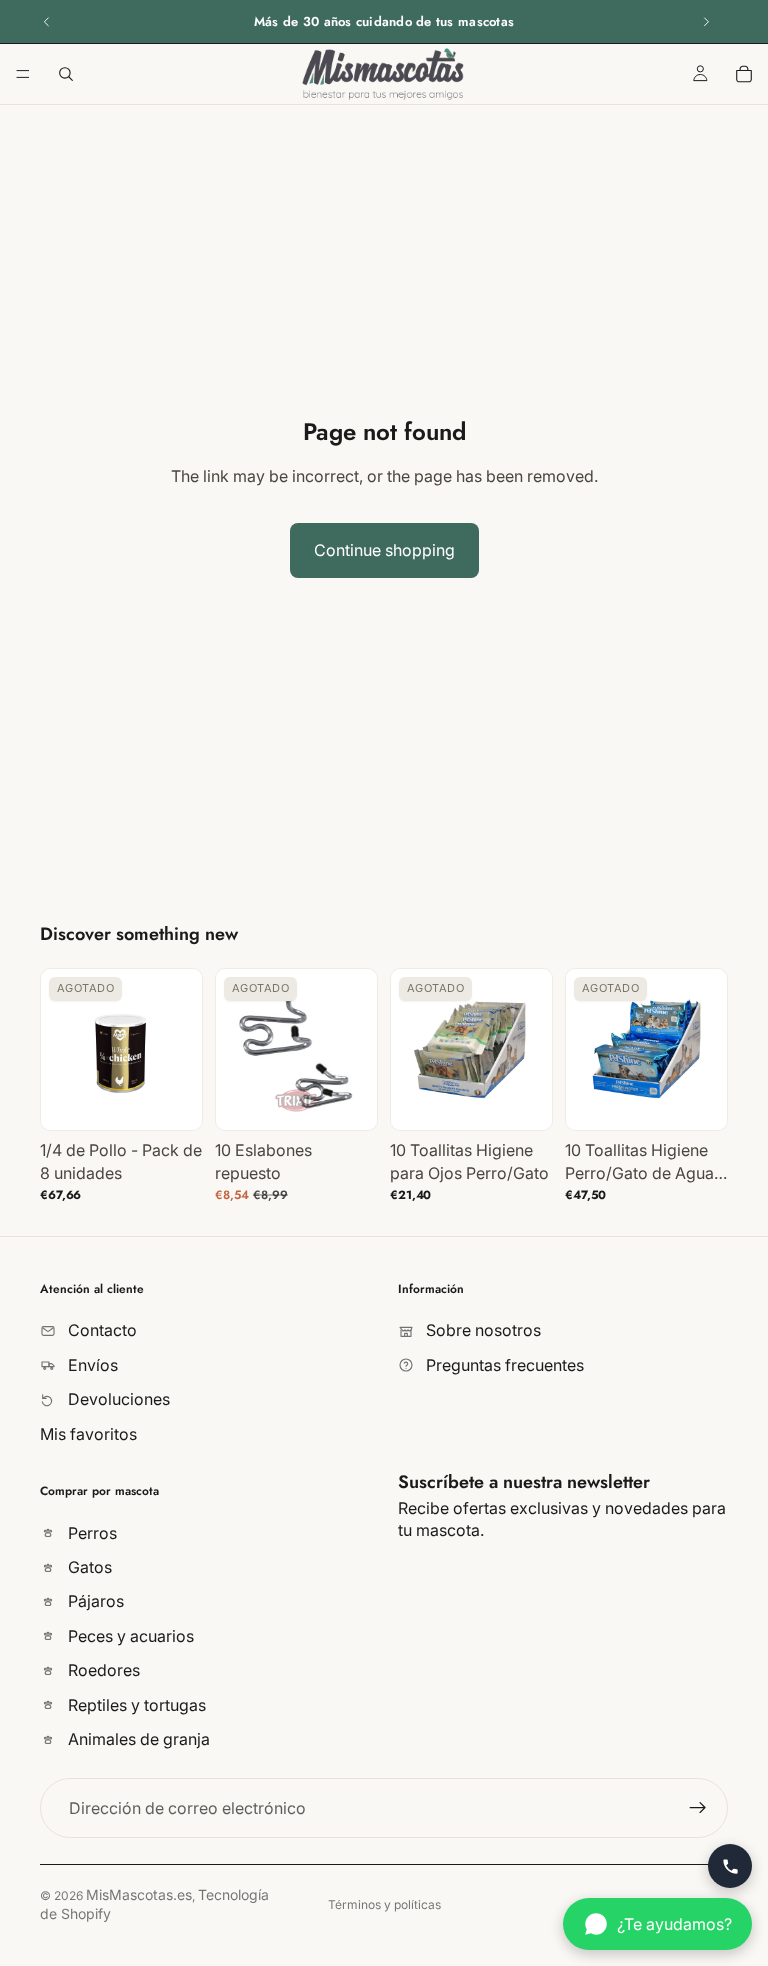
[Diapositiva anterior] (47, 22)
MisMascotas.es (139, 1894)
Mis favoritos (88, 1433)
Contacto (100, 1330)
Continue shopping (384, 550)
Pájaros (94, 1601)
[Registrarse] (698, 1808)
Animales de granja (137, 1739)
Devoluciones (117, 1399)
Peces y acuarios (129, 1636)
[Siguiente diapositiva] (706, 22)
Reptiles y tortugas (135, 1705)
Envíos (91, 1365)
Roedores (102, 1670)
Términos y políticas (384, 1904)
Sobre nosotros (481, 1330)
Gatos (88, 1567)
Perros (90, 1533)
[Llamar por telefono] (730, 1866)
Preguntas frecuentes (503, 1365)
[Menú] (23, 74)
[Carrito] (744, 74)
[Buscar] (66, 74)
